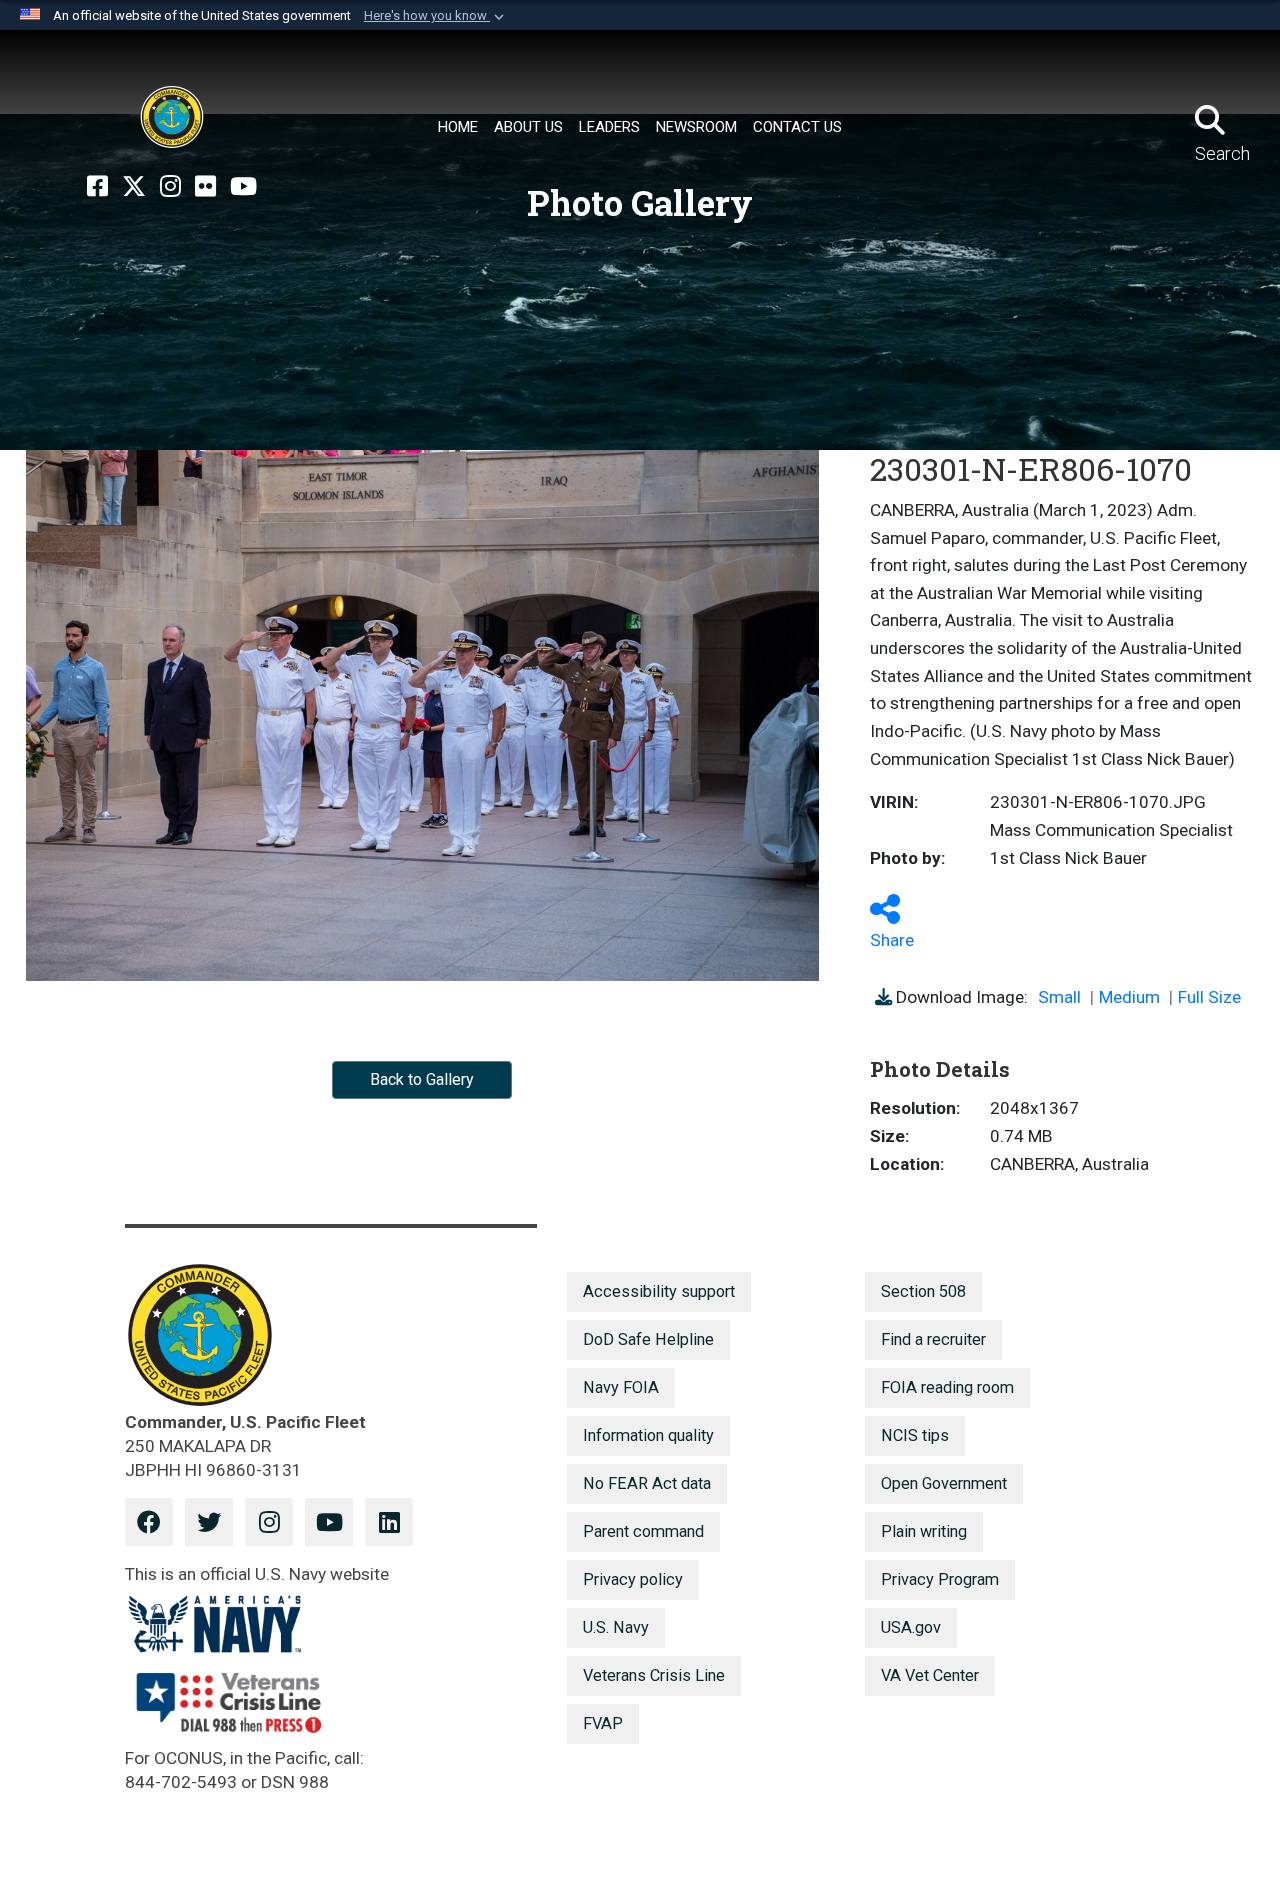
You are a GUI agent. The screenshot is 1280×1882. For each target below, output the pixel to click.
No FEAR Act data (647, 1483)
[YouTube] (243, 187)
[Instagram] (170, 187)
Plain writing (924, 1531)
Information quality (648, 1435)
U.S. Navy (616, 1627)
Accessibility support (659, 1291)
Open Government (944, 1483)
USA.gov (911, 1627)
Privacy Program (940, 1579)
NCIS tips (915, 1435)
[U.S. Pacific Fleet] (172, 117)
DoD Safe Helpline (648, 1339)
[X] (134, 187)
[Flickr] (205, 187)
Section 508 (923, 1291)
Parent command (643, 1531)
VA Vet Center (930, 1675)
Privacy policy (633, 1579)
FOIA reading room (947, 1387)
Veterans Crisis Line (654, 1675)
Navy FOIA (621, 1387)
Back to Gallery (422, 1079)
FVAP (603, 1723)
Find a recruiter (933, 1339)
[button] (436, 16)
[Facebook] (97, 187)
